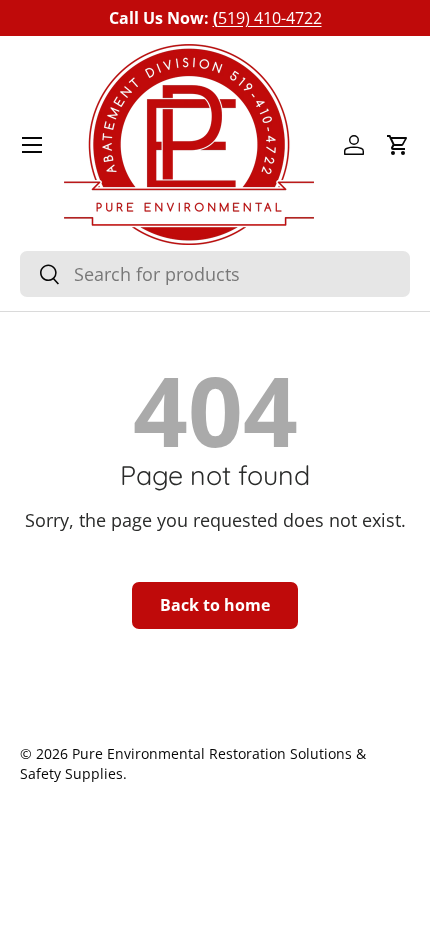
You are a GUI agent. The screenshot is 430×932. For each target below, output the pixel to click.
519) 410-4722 (267, 18)
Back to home (215, 605)
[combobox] (215, 274)
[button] (398, 145)
